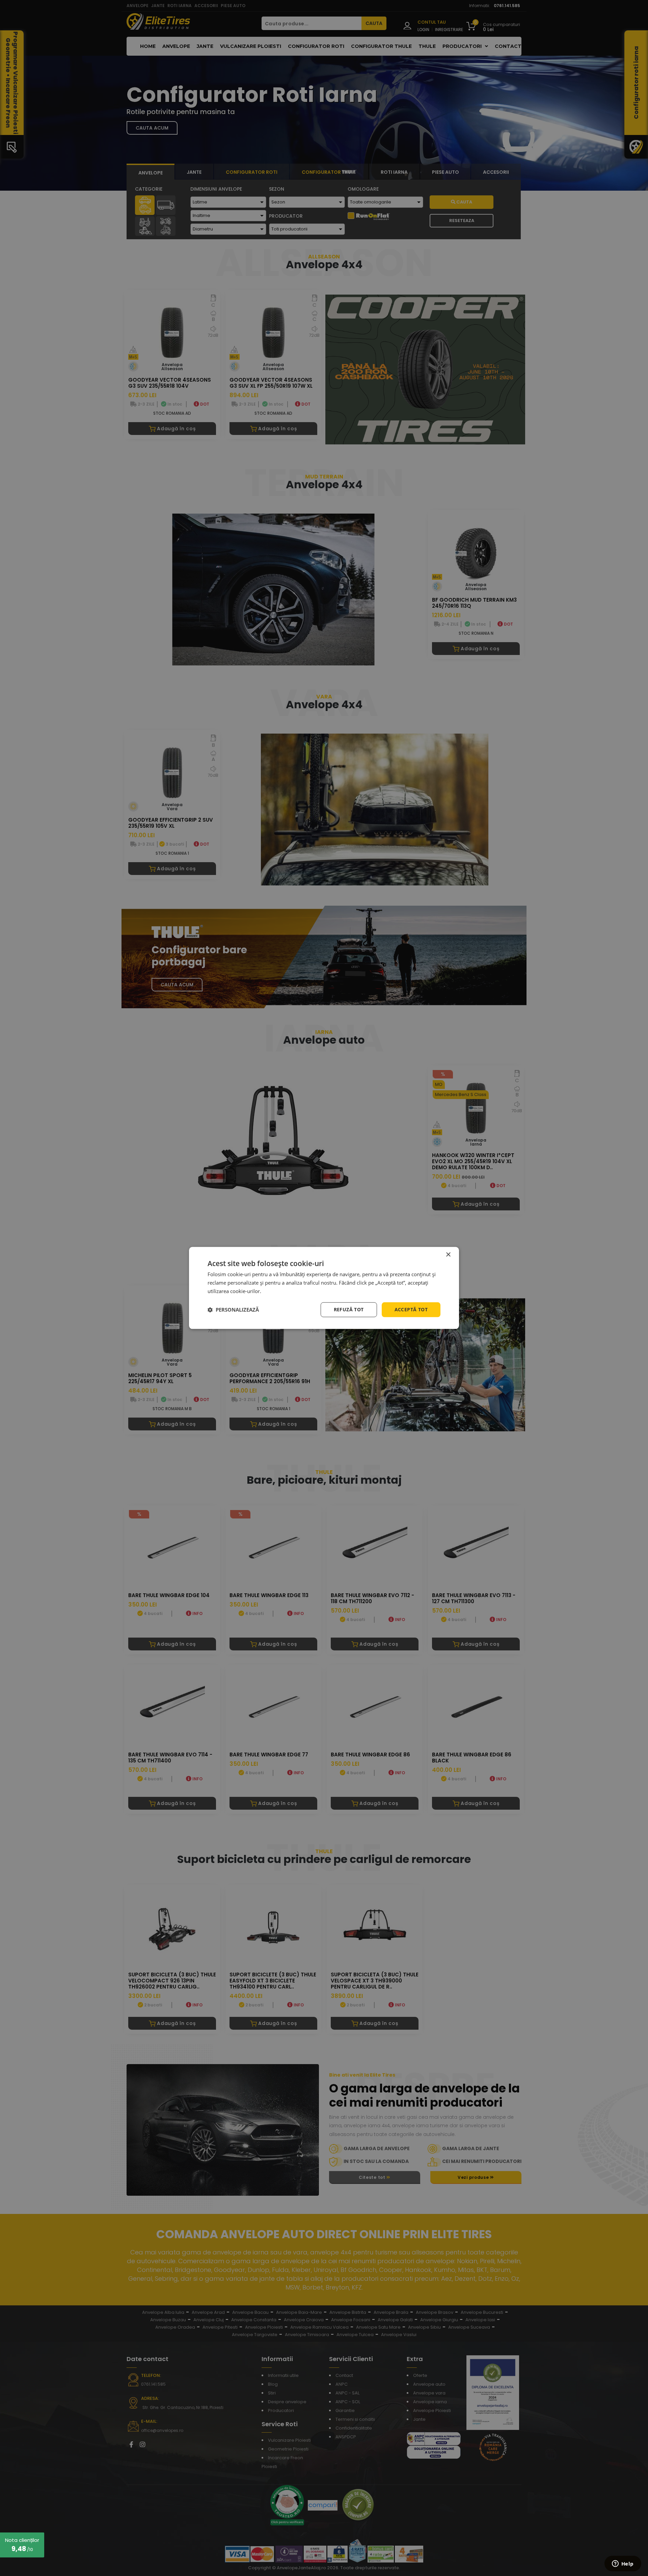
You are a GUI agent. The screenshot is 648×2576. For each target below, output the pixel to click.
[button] (233, 1310)
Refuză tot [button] (349, 1309)
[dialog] (324, 1288)
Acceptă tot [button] (411, 1309)
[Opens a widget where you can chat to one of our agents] (623, 2564)
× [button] (448, 1255)
